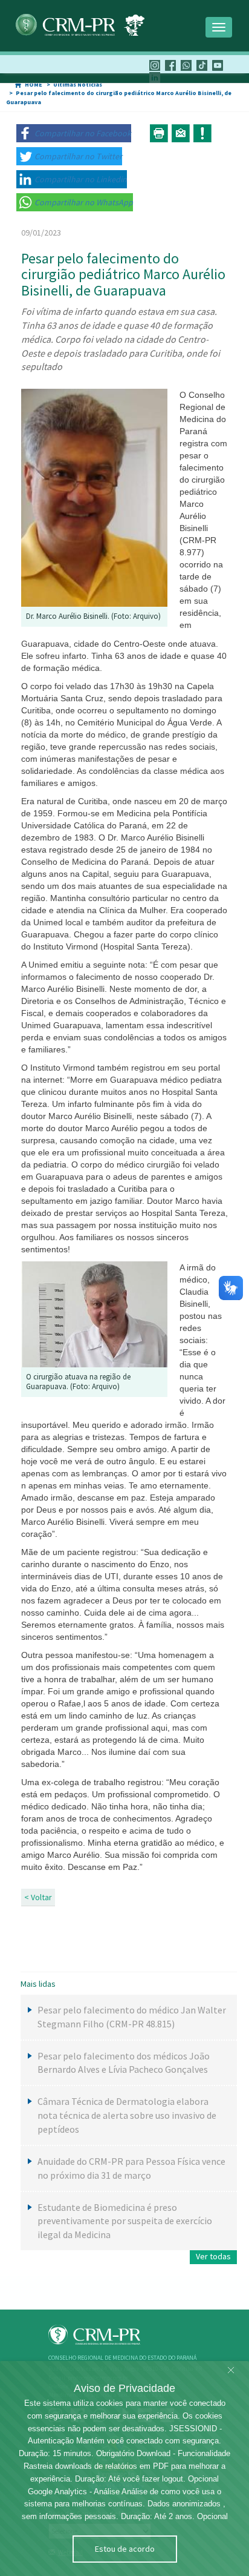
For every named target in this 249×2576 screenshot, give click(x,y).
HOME (34, 84)
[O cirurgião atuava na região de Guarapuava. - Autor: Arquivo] (94, 1313)
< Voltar (38, 1897)
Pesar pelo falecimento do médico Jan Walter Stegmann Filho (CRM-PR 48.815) (132, 2017)
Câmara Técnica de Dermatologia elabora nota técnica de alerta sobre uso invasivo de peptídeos (127, 2115)
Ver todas (213, 2256)
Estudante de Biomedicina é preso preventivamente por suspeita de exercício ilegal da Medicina (125, 2221)
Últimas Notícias (78, 84)
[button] (74, 133)
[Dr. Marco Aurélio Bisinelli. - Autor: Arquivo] (94, 497)
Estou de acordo (125, 2549)
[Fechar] (231, 2371)
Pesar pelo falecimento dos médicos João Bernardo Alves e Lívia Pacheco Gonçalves (124, 2063)
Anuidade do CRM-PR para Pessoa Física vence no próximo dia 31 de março (131, 2168)
